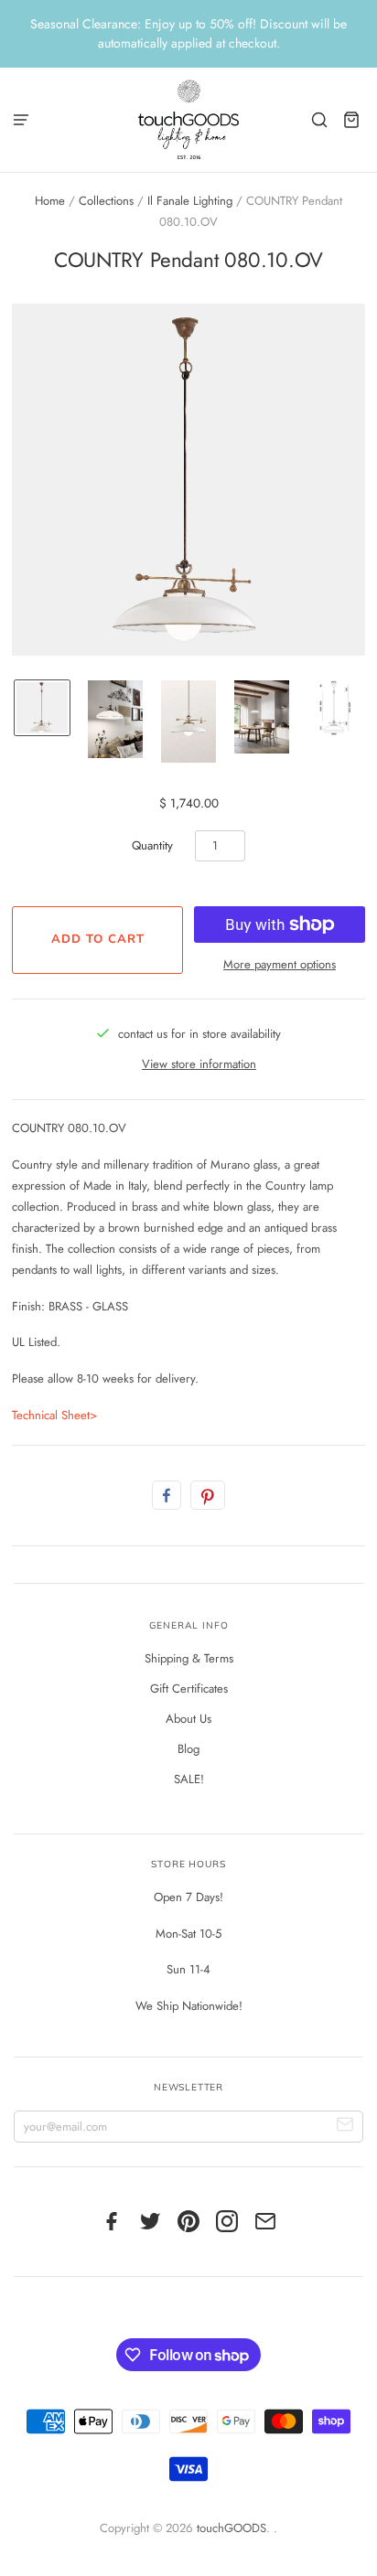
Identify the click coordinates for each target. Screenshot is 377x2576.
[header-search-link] (320, 119)
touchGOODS (232, 2528)
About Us (188, 1719)
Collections (106, 201)
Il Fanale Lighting (190, 201)
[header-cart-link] (352, 119)
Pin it (208, 1495)
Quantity (152, 845)
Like (167, 1495)
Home (50, 201)
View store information (199, 1064)
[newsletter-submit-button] (345, 2127)
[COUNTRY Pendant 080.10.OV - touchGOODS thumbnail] (188, 721)
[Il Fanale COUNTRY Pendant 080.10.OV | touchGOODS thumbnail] (42, 708)
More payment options (280, 964)
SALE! (189, 1779)
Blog (188, 1749)
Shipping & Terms (189, 1658)
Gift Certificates (189, 1689)
